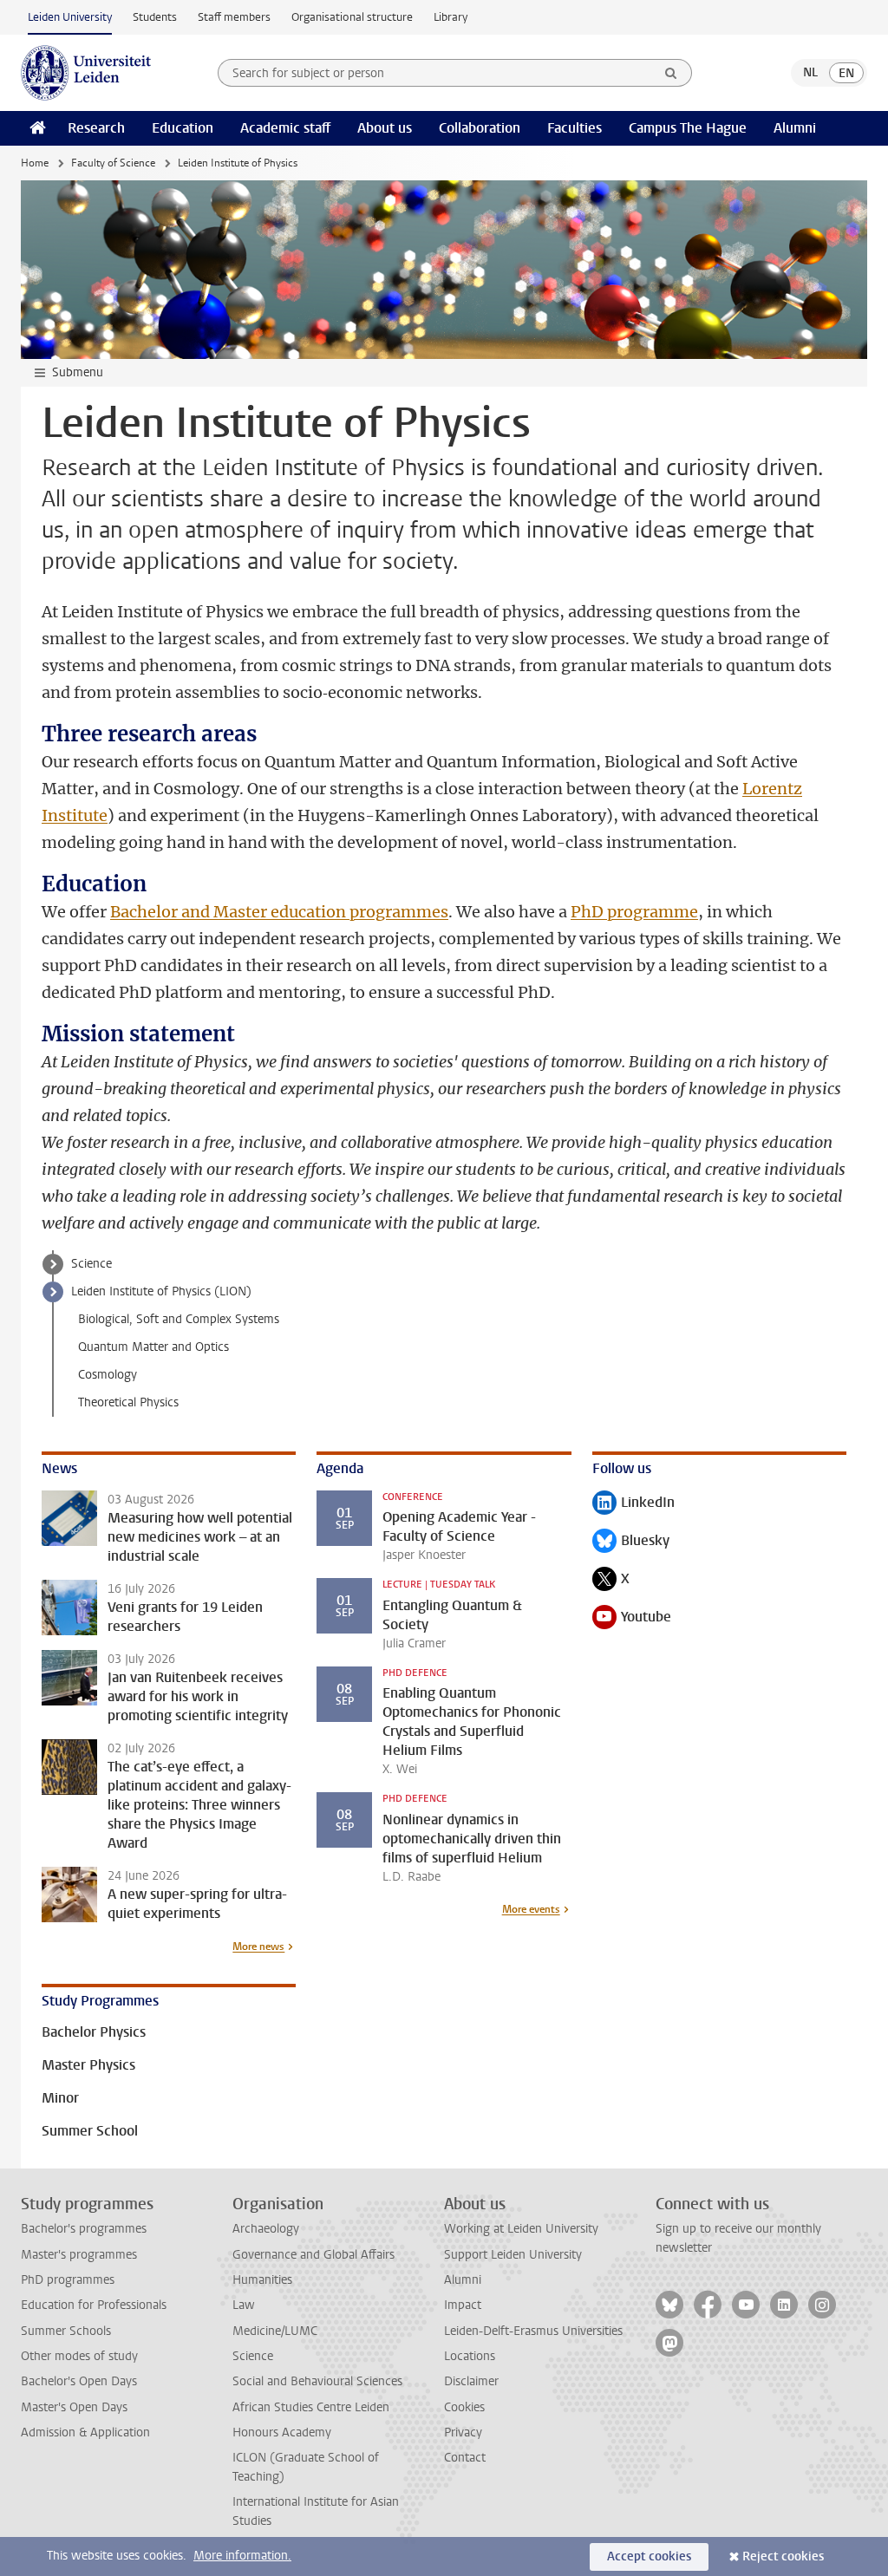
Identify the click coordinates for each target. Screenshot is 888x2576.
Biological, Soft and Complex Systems (179, 1319)
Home (35, 163)
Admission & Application (85, 2433)
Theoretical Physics (128, 1402)
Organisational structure (352, 17)
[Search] (671, 73)
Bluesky (631, 1542)
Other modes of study (79, 2356)
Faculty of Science (113, 163)
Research (96, 128)
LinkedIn (633, 1504)
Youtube (632, 1618)
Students (155, 17)
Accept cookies (649, 2556)
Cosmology (108, 1375)
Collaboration (480, 128)
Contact (465, 2458)
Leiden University (70, 17)
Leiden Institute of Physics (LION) (161, 1291)
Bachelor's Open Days (79, 2381)
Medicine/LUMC (275, 2331)
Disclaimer (471, 2381)
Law (244, 2305)
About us (385, 128)
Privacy (463, 2433)
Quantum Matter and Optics (153, 1347)
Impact (463, 2305)
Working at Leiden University (521, 2229)
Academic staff (285, 128)
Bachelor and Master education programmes (279, 912)
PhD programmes (68, 2280)
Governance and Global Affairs (313, 2255)
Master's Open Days (74, 2407)
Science (91, 1264)
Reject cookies (783, 2556)
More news (258, 1947)
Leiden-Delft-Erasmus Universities (533, 2331)
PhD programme (634, 912)
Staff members (234, 17)
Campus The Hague (688, 128)
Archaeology (266, 2229)
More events (531, 1909)
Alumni (795, 128)
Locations (470, 2356)
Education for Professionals (94, 2305)
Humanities (262, 2280)
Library (451, 17)
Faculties (575, 128)
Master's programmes (79, 2255)
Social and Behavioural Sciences (317, 2381)
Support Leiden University (513, 2255)
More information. (242, 2556)
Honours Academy (282, 2433)
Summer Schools (66, 2331)
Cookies (464, 2407)
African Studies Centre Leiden (311, 2407)
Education (183, 128)
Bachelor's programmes (84, 2229)
